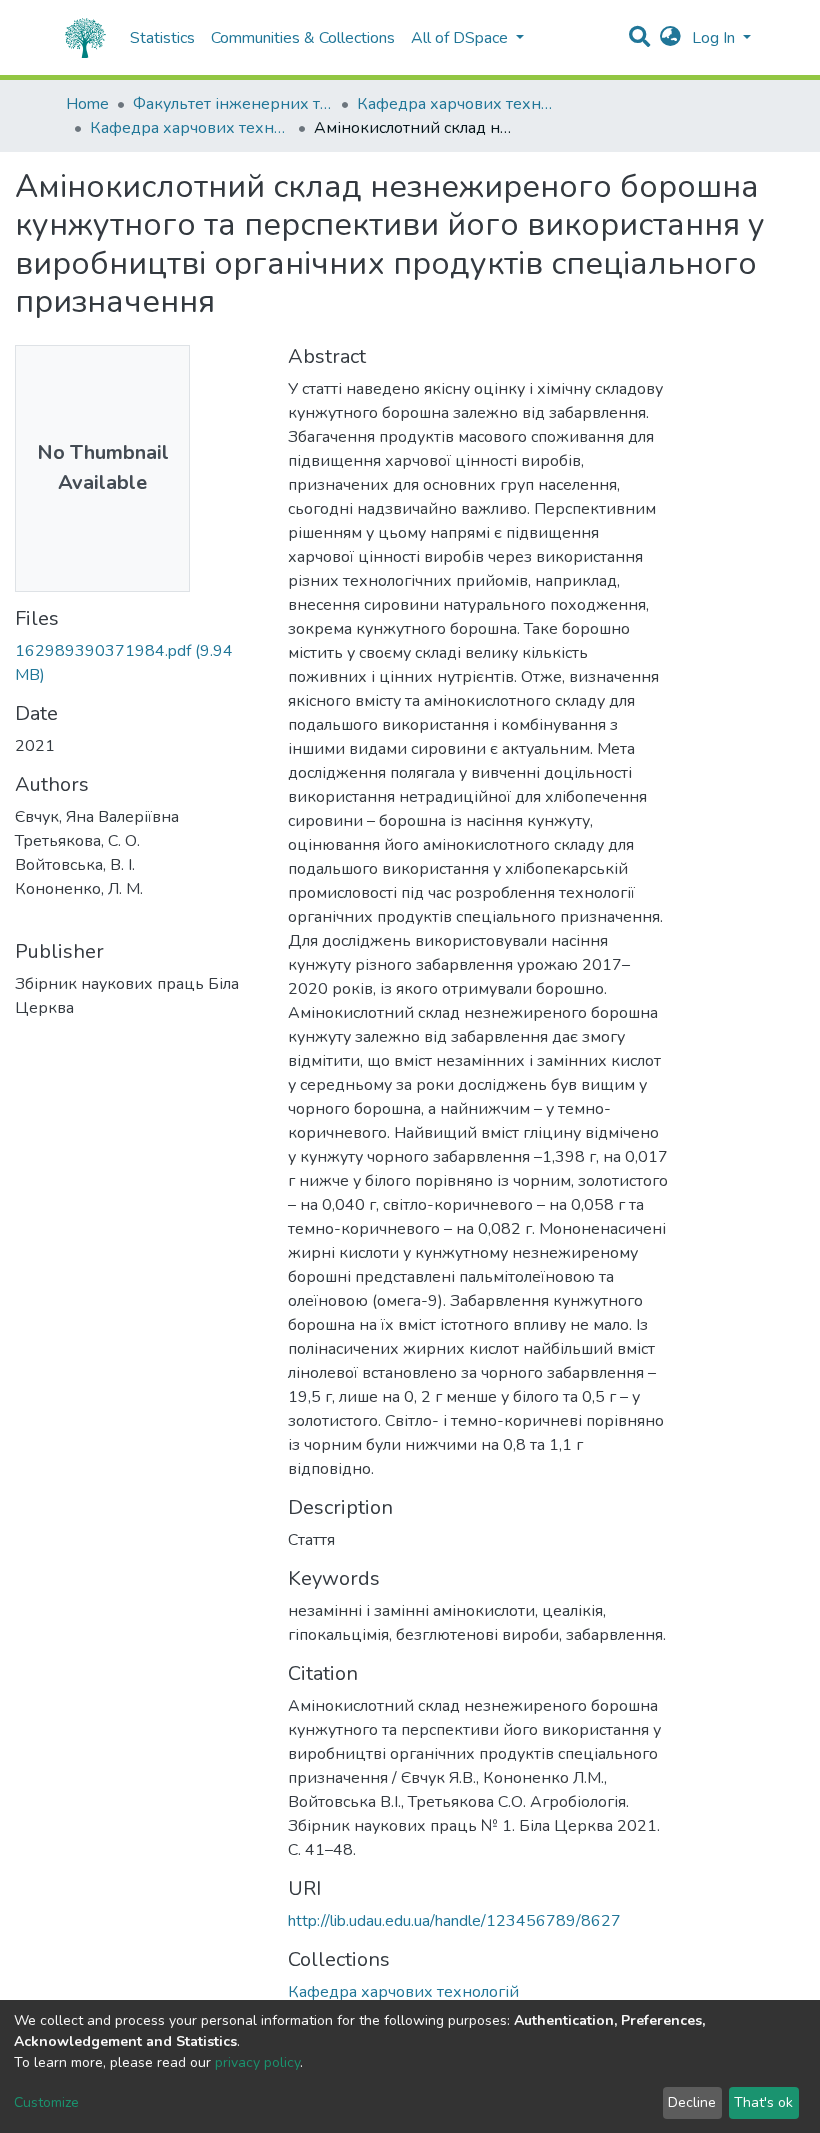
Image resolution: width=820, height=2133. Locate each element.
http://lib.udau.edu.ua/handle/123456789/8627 (454, 1921)
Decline (692, 2102)
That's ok (763, 2102)
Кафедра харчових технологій (457, 104)
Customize (46, 2102)
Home (87, 104)
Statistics (162, 38)
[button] (670, 38)
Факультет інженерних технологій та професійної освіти (233, 104)
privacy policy (257, 2062)
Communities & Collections (303, 38)
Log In (715, 38)
